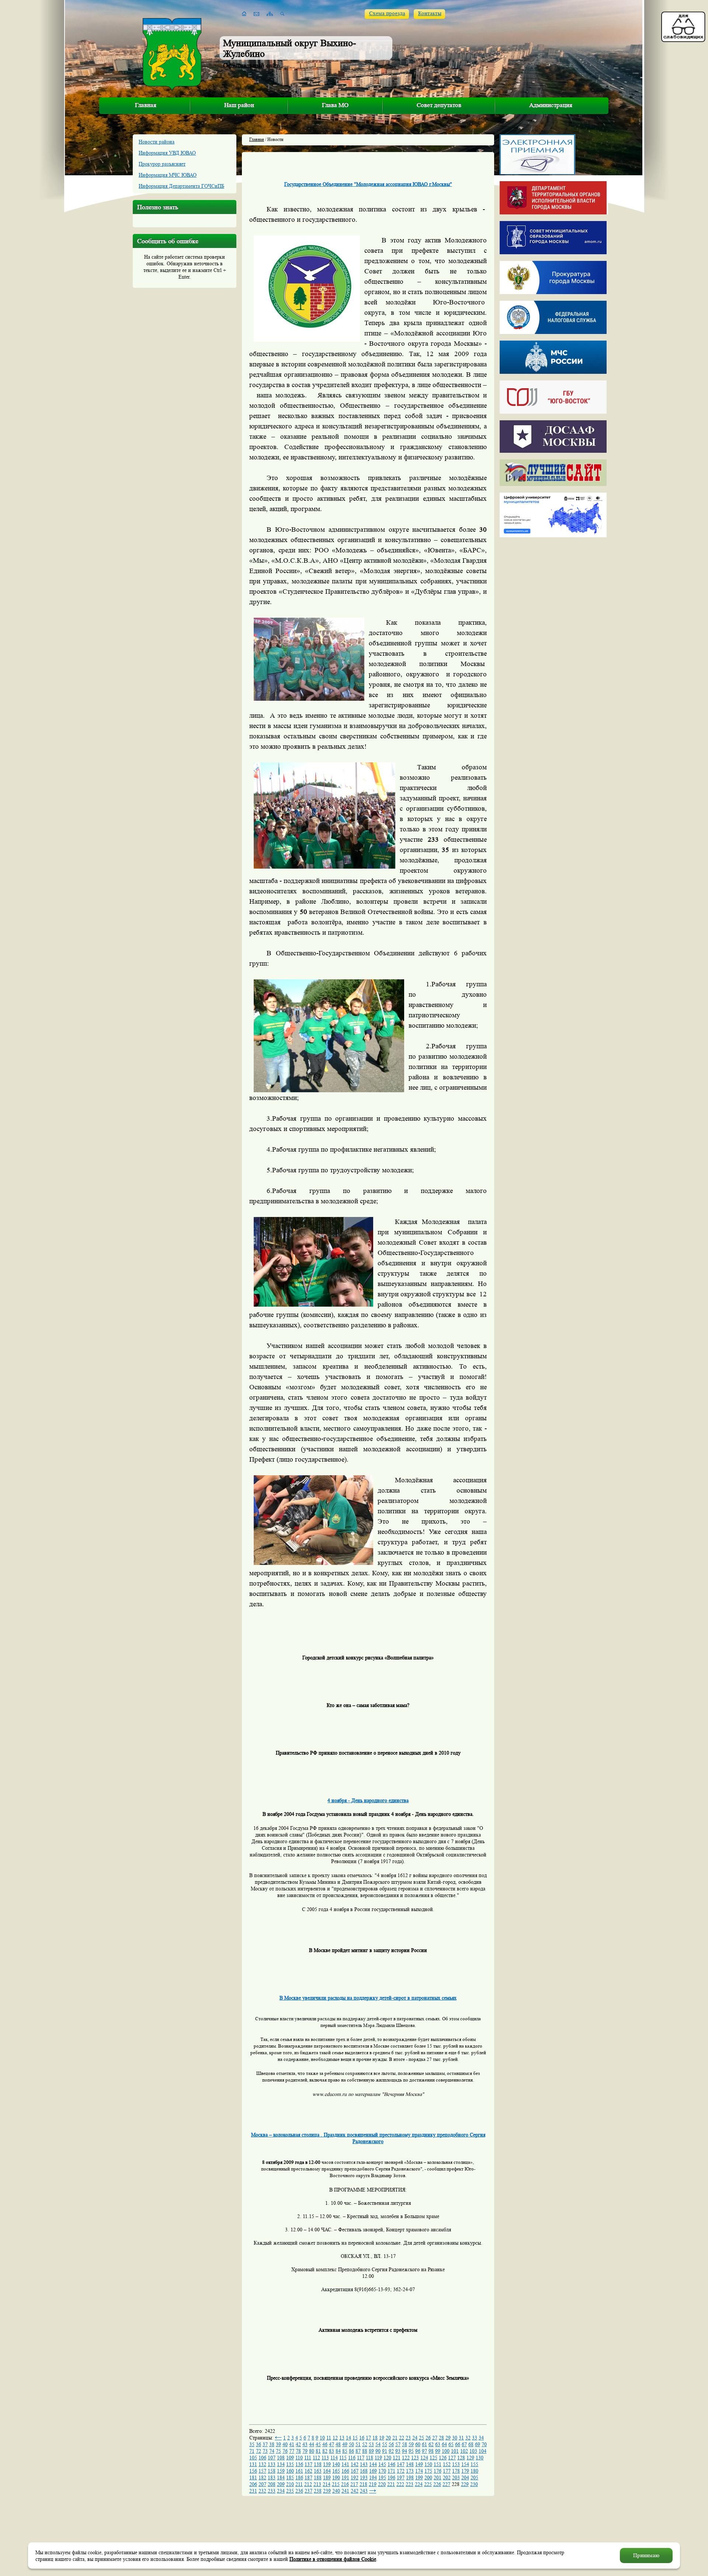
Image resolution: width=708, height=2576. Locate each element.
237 (308, 2491)
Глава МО (335, 105)
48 (338, 2444)
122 (406, 2458)
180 (474, 2471)
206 (253, 2484)
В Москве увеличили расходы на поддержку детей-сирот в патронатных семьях (368, 1998)
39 (278, 2444)
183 (272, 2477)
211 (299, 2484)
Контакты (430, 13)
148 (410, 2464)
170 (382, 2471)
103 (473, 2451)
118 (369, 2458)
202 (447, 2477)
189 (327, 2477)
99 (438, 2451)
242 (355, 2491)
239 (327, 2491)
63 (438, 2444)
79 (305, 2451)
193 (364, 2477)
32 (468, 2438)
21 (395, 2438)
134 (281, 2464)
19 (382, 2438)
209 (281, 2484)
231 (253, 2491)
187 (308, 2477)
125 (433, 2458)
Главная (146, 105)
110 (299, 2458)
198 (410, 2477)
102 (464, 2451)
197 (401, 2477)
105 (253, 2458)
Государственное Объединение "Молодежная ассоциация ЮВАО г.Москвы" (368, 184)
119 (378, 2458)
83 (332, 2451)
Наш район (239, 105)
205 (474, 2477)
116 (352, 2458)
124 (424, 2458)
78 (298, 2451)
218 (363, 2484)
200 (428, 2477)
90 (378, 2451)
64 (444, 2444)
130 (480, 2458)
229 (465, 2484)
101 (455, 2451)
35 (252, 2444)
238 (318, 2491)
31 (461, 2438)
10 (322, 2438)
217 (354, 2484)
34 (481, 2438)
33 (475, 2438)
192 (355, 2477)
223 (409, 2484)
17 (368, 2438)
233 (272, 2491)
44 (312, 2444)
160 (290, 2471)
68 (471, 2444)
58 (405, 2444)
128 (461, 2458)
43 (305, 2444)
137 (308, 2464)
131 (253, 2464)
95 (411, 2451)
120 (387, 2458)
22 (402, 2438)
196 (391, 2477)
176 (438, 2471)
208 (272, 2484)
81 (318, 2451)
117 (361, 2458)
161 (299, 2471)
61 (424, 2444)
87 (358, 2451)
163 (318, 2471)
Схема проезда (387, 13)
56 (391, 2444)
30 (455, 2438)
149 (419, 2464)
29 (448, 2438)
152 (447, 2464)
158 (272, 2471)
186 (299, 2477)
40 (285, 2444)
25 (421, 2438)
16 (362, 2438)
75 (278, 2451)
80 (312, 2451)
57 (398, 2444)
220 (382, 2484)
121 (397, 2458)
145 (382, 2464)
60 (418, 2444)
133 (272, 2464)
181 (253, 2477)
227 (446, 2484)
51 (358, 2444)
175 (428, 2471)
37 (265, 2444)
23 (408, 2438)
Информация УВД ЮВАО (167, 153)
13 (342, 2438)
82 (325, 2451)
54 (378, 2444)
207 (262, 2484)
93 (398, 2451)
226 (437, 2484)
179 (465, 2471)
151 (438, 2464)
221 (391, 2484)
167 (355, 2471)
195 (382, 2477)
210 (290, 2484)
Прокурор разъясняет (162, 164)
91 (385, 2451)
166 (345, 2471)
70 (484, 2444)
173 (410, 2471)
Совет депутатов (439, 105)
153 (456, 2464)
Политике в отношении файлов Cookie (333, 2559)
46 (325, 2444)
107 (272, 2458)
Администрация (551, 105)
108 (281, 2458)
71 (252, 2451)
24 (415, 2438)
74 (272, 2451)
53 (371, 2444)
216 (345, 2484)
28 (441, 2438)
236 (299, 2491)
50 (351, 2444)
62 (431, 2444)
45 (318, 2444)
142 (355, 2464)
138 (318, 2464)
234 (281, 2491)
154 (465, 2464)
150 (428, 2464)
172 (401, 2471)
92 (391, 2451)
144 (373, 2464)
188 (318, 2477)
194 (373, 2477)
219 (373, 2484)
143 (364, 2464)
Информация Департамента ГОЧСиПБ (181, 186)
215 (336, 2484)
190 (336, 2477)
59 (411, 2444)
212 (308, 2484)
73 (265, 2451)
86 (351, 2451)
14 (348, 2438)
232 (262, 2491)
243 (364, 2491)
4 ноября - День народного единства (368, 1800)
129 (470, 2458)
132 (262, 2464)
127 (452, 2458)
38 (272, 2444)
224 (419, 2484)
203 (456, 2477)
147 (401, 2464)
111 (308, 2458)
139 (327, 2464)
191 (345, 2477)
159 (281, 2471)
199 (419, 2477)
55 (385, 2444)
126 (443, 2458)
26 (428, 2438)
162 (308, 2471)
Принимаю (646, 2556)
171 (391, 2471)
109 (290, 2458)
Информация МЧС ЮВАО (168, 175)
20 (388, 2438)
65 (451, 2444)
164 (327, 2471)
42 (298, 2444)
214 (327, 2484)
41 (292, 2444)
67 (464, 2444)
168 (364, 2471)
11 (329, 2438)
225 (428, 2484)
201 (438, 2477)
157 (262, 2471)
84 (338, 2451)
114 (334, 2458)
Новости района (157, 142)
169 (373, 2471)
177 (447, 2471)
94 (405, 2451)
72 (258, 2451)
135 (290, 2464)
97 (424, 2451)
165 (336, 2471)
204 (465, 2477)
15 (355, 2438)
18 (375, 2438)
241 (345, 2491)
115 (343, 2458)
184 (281, 2477)
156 (253, 2471)
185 (290, 2477)
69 (478, 2444)
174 (419, 2471)
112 (316, 2458)
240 (336, 2491)
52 (365, 2444)
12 (335, 2438)
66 (458, 2444)
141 (345, 2464)
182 (262, 2477)
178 (456, 2471)
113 (325, 2458)
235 (290, 2491)
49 (345, 2444)
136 (299, 2464)
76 (285, 2451)
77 (292, 2451)
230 (474, 2484)
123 (415, 2458)
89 (371, 2451)
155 (474, 2464)
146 (391, 2464)
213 (317, 2484)
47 (332, 2444)
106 (262, 2458)
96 (418, 2451)
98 (431, 2451)
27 (435, 2438)
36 (258, 2444)
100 (446, 2451)
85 (345, 2451)
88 (365, 2451)
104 (483, 2451)
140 (336, 2464)
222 (400, 2484)
